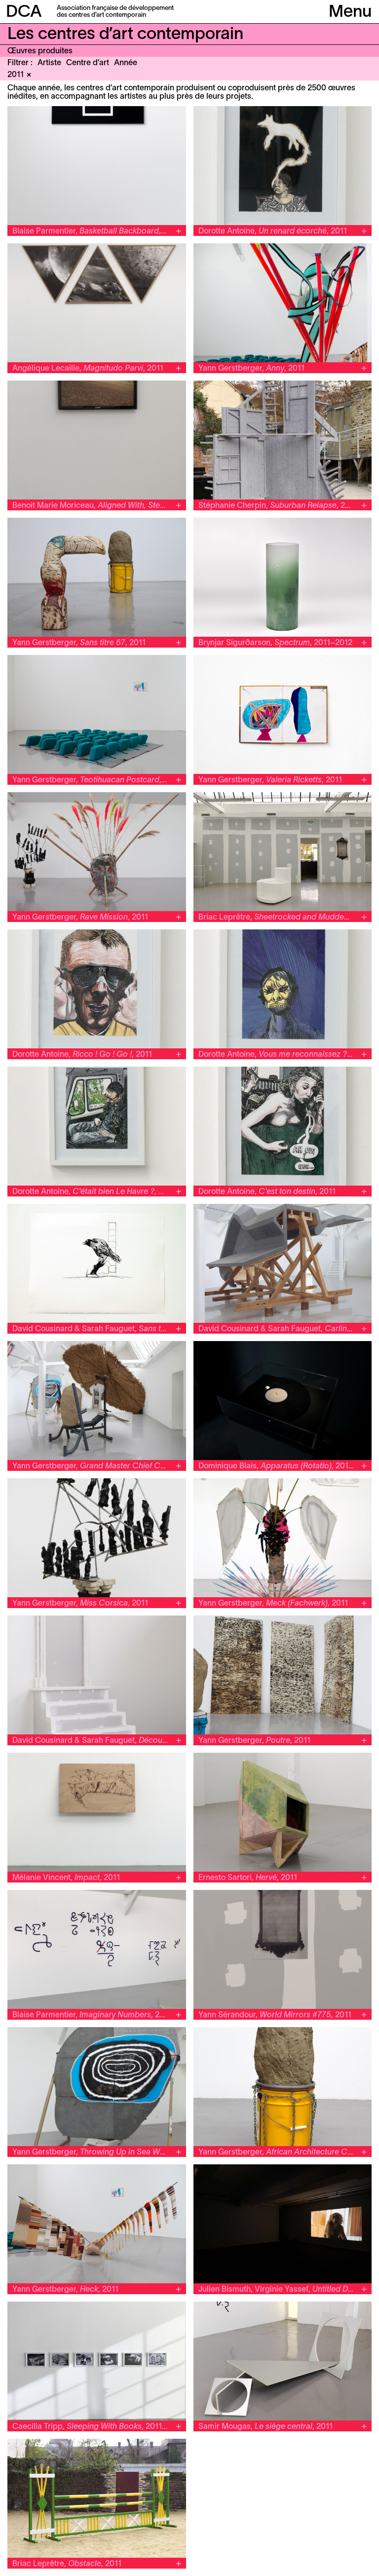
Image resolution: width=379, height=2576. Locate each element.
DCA (24, 13)
